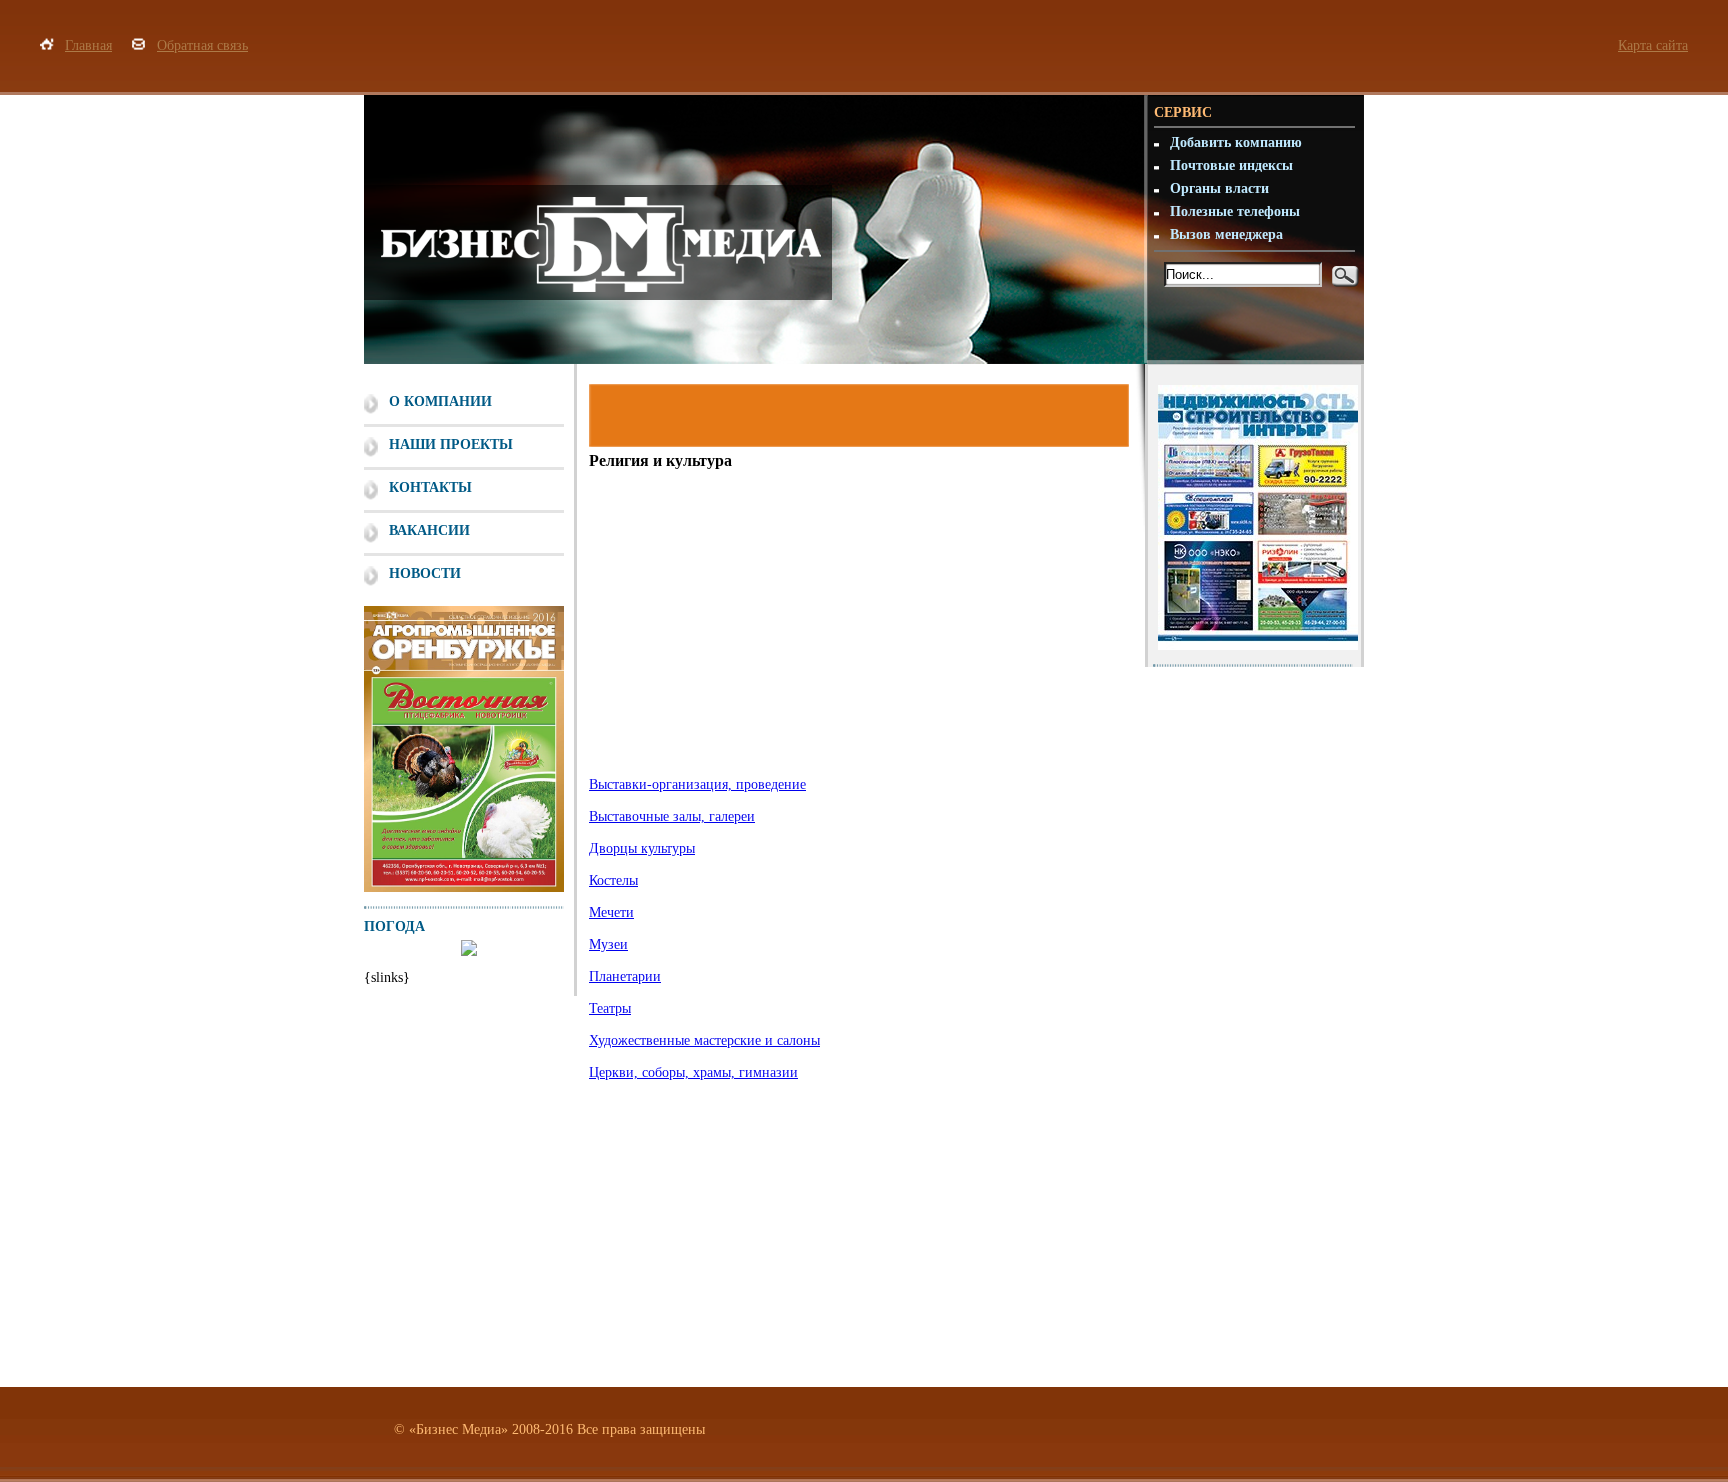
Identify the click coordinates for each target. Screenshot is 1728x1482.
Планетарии (625, 976)
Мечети (611, 912)
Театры (610, 1008)
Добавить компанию (1236, 142)
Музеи (608, 944)
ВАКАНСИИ (429, 530)
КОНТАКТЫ (430, 487)
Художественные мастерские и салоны (704, 1040)
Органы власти (1219, 188)
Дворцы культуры (642, 848)
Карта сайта (1653, 45)
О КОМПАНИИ (440, 401)
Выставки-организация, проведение (697, 784)
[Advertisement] (855, 632)
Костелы (613, 880)
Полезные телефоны (1235, 211)
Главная (88, 45)
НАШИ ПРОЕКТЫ (451, 444)
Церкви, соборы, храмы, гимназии (693, 1072)
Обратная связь (202, 45)
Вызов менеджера (1226, 234)
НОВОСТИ (425, 573)
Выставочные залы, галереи (672, 816)
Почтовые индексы (1231, 165)
